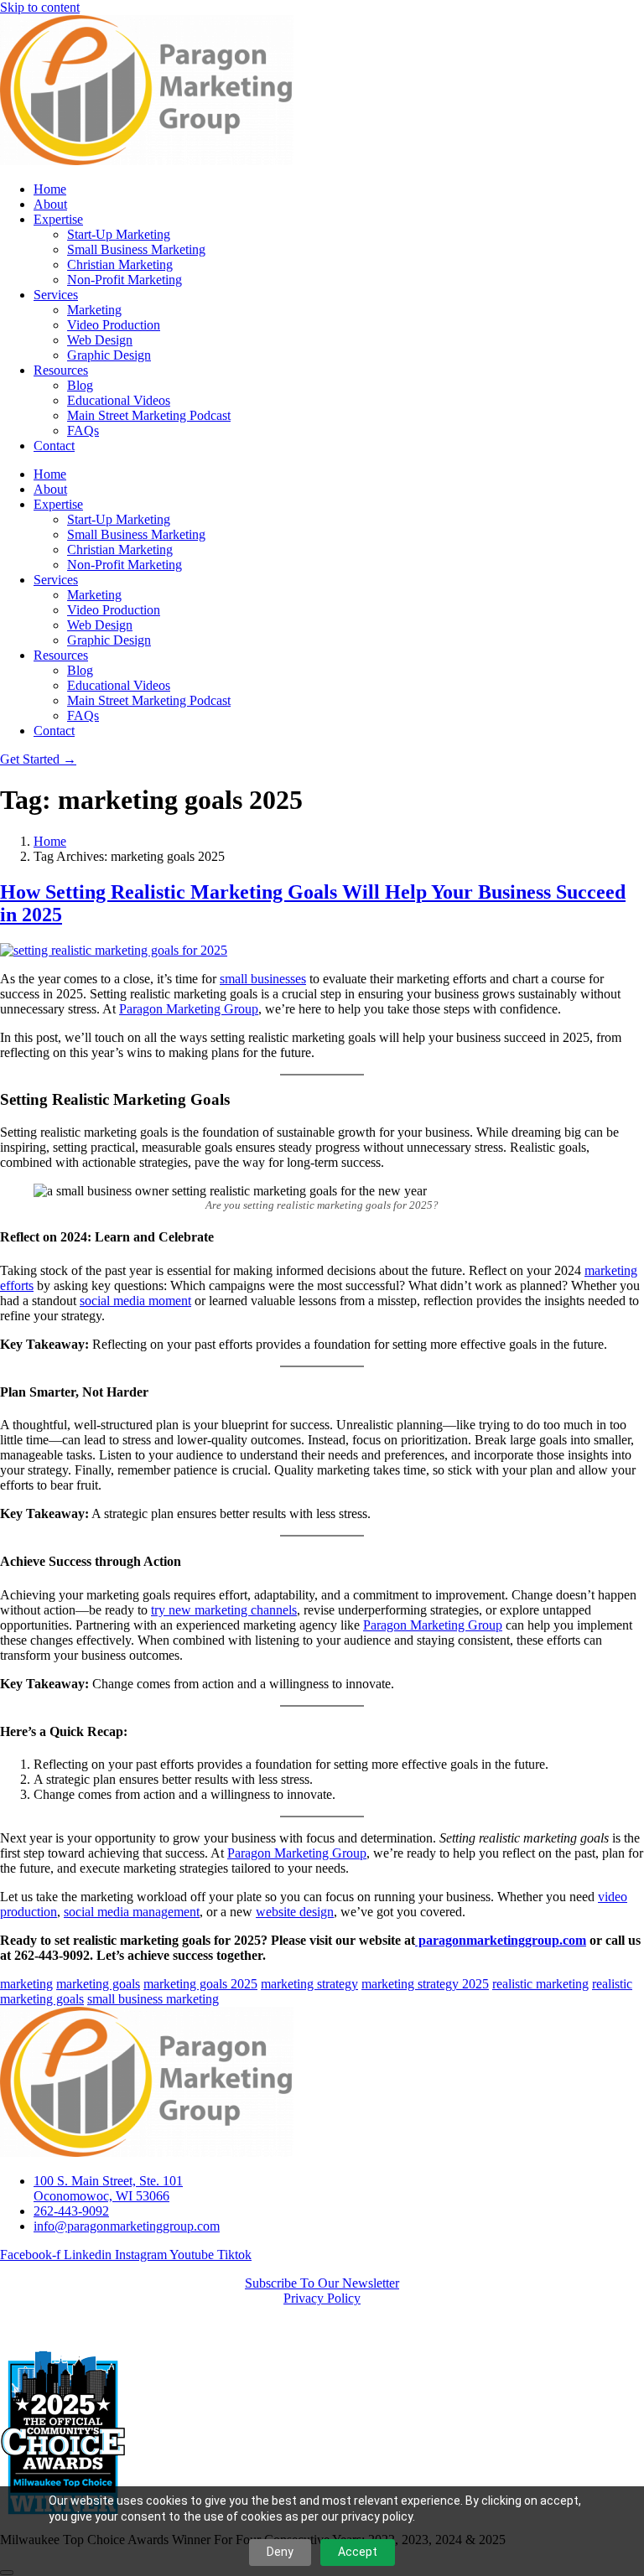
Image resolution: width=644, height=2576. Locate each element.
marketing (26, 1984)
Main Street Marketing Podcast (149, 415)
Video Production (114, 325)
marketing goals (98, 1984)
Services (56, 295)
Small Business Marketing (136, 249)
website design (295, 1912)
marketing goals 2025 (200, 1984)
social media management (132, 1912)
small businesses (263, 979)
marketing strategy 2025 (425, 1984)
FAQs (83, 430)
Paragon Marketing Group (189, 1009)
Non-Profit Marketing (125, 280)
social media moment (135, 1301)
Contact (54, 446)
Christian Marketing (120, 264)
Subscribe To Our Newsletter (322, 2283)
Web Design (100, 340)
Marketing (94, 310)
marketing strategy (309, 1984)
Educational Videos (119, 400)
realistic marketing (540, 1984)
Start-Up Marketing (119, 234)
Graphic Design (109, 355)
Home (50, 189)
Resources (61, 370)
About (50, 204)
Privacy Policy (322, 2298)
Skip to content (40, 7)
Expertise (58, 219)
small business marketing (153, 1999)
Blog (80, 385)
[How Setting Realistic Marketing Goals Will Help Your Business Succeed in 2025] (114, 950)
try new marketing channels (224, 1610)
